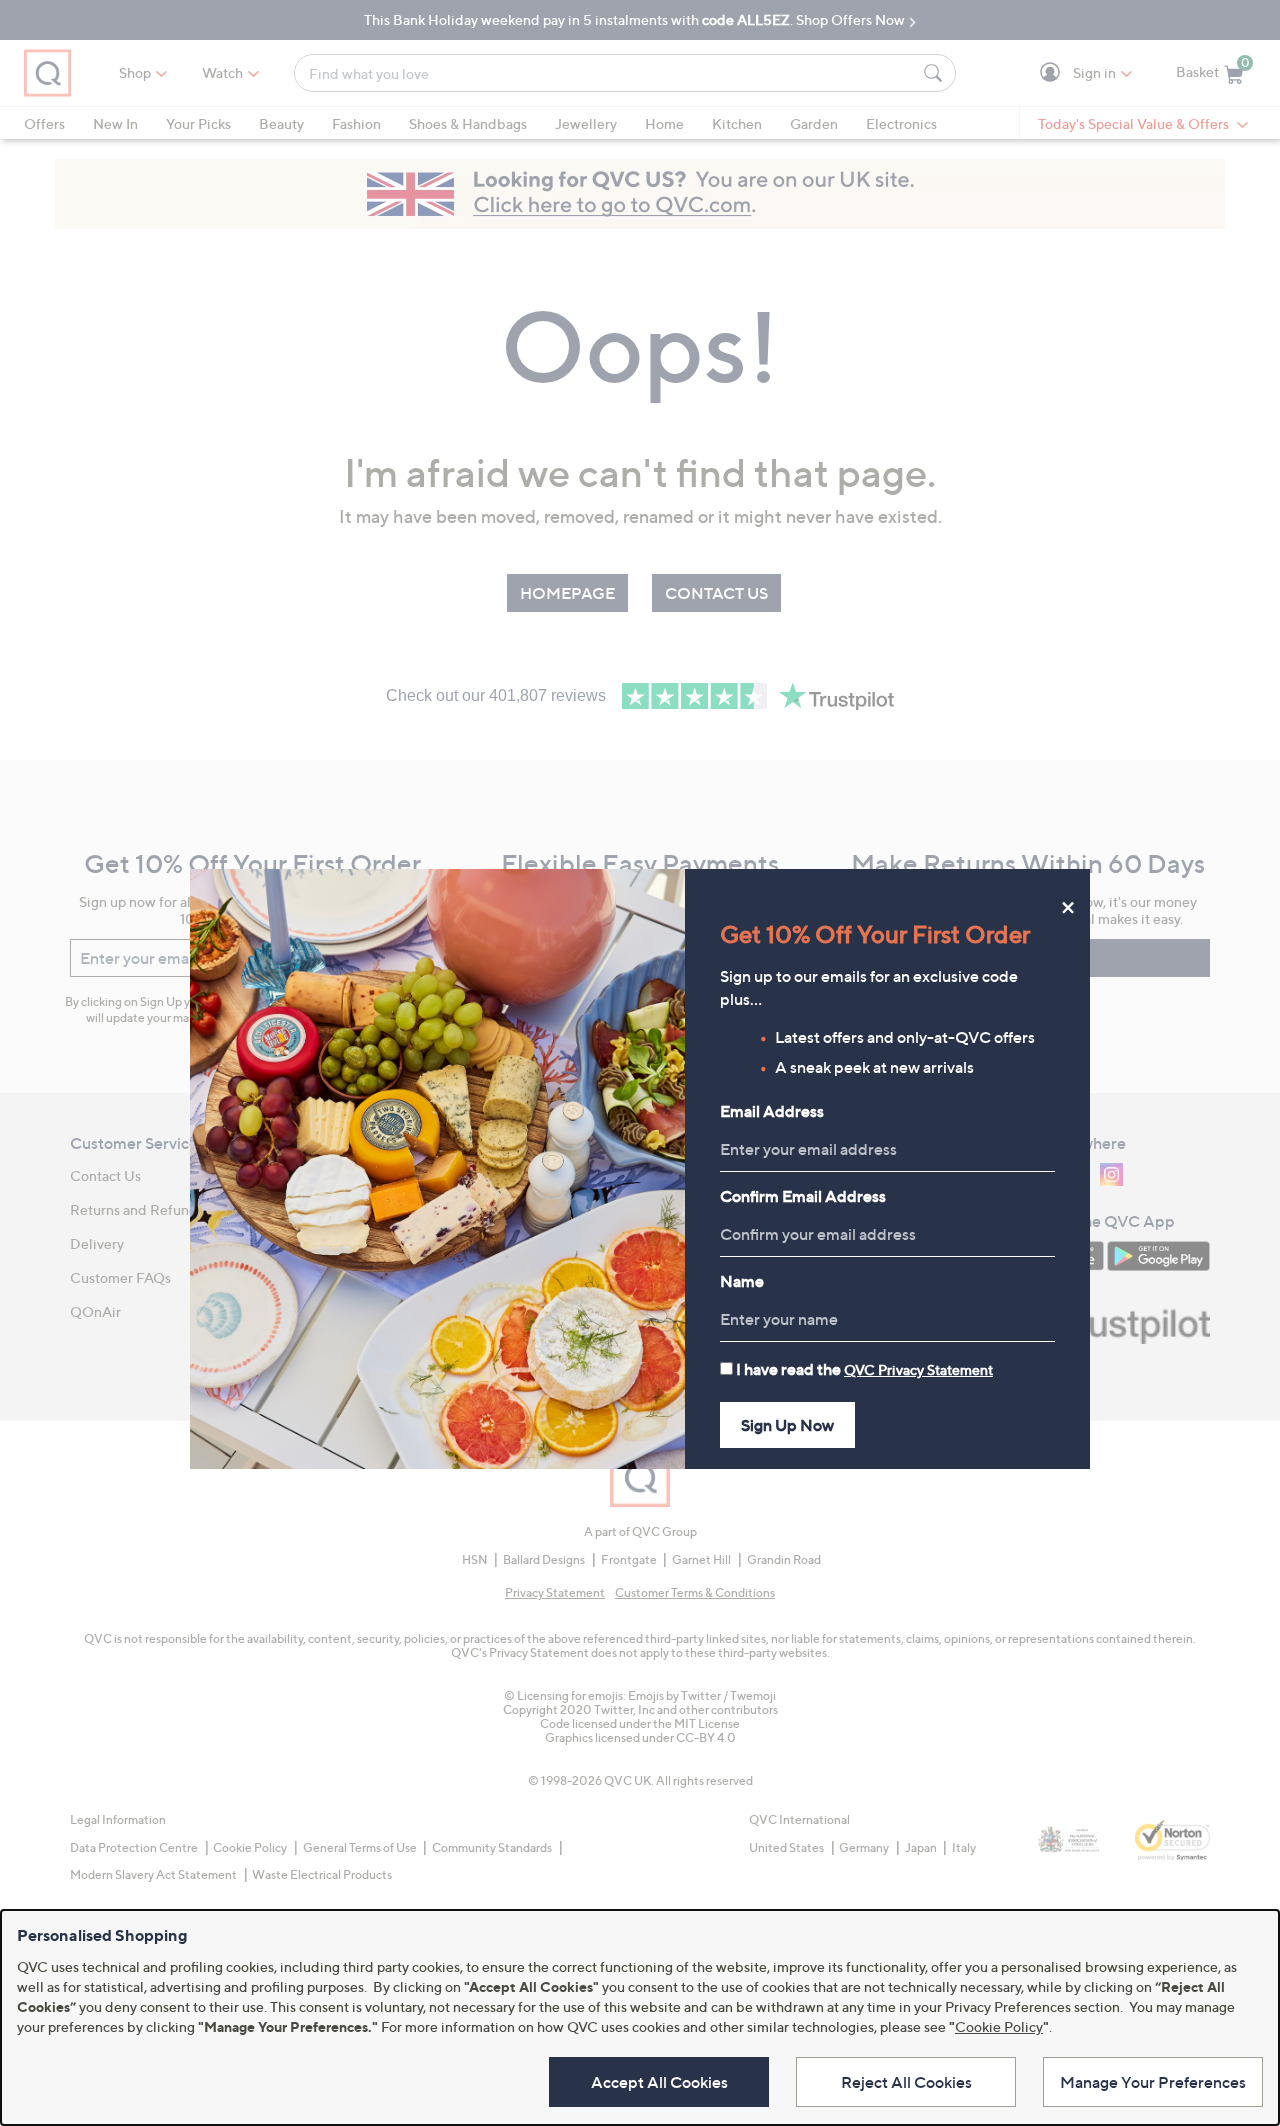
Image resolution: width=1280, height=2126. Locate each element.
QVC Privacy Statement (918, 1369)
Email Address (772, 1111)
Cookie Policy (999, 2026)
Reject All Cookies (906, 2082)
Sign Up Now (787, 1425)
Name (742, 1281)
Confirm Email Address (803, 1196)
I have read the (864, 1369)
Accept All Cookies (659, 2082)
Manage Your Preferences (1153, 2082)
